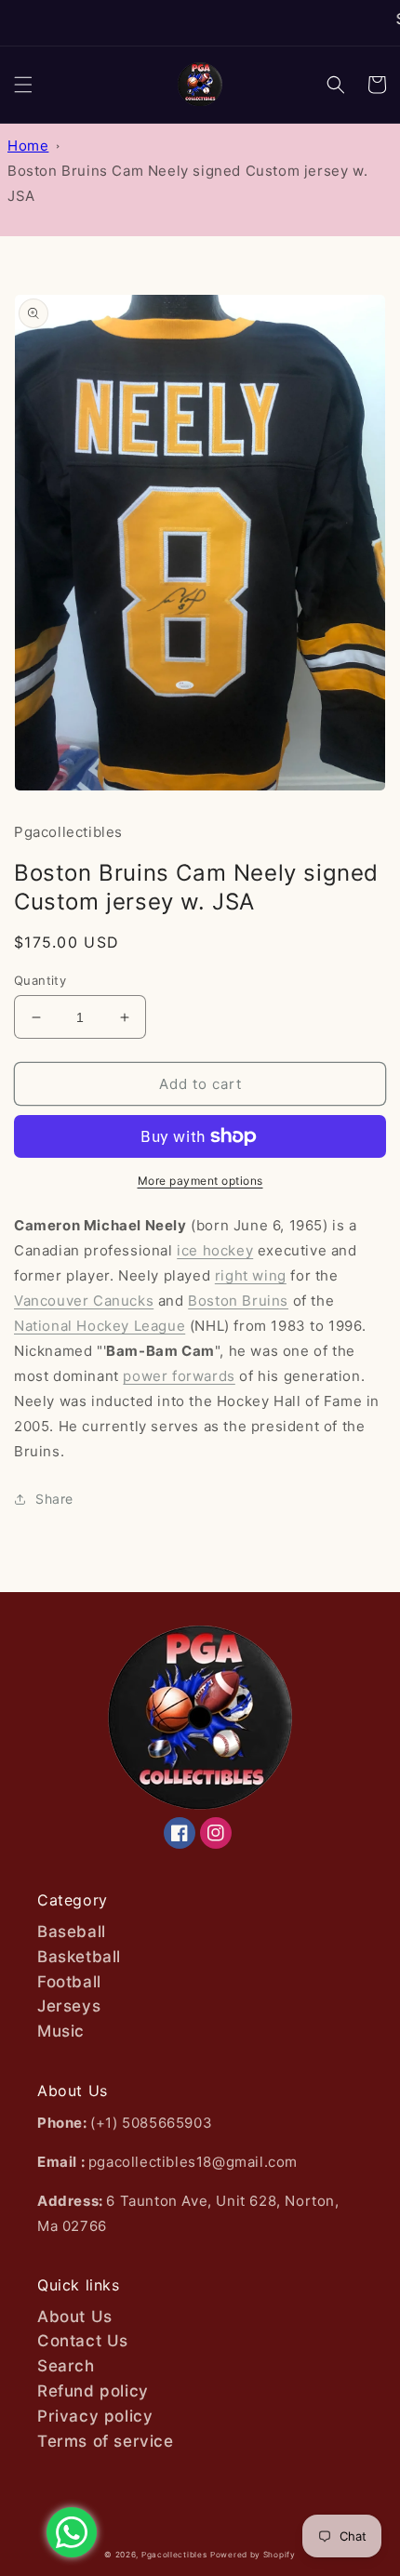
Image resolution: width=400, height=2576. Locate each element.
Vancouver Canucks (84, 1301)
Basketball (79, 1957)
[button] (23, 85)
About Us (75, 2317)
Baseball (72, 1932)
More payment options (200, 1181)
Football (69, 1982)
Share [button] (54, 1499)
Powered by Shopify (253, 2555)
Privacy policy (95, 2416)
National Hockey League (100, 1326)
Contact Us (83, 2341)
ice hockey (215, 1250)
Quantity (40, 980)
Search (66, 2366)
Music (61, 2031)
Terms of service (106, 2441)
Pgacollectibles (174, 2555)
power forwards (179, 1376)
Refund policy (93, 2391)
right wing (251, 1275)
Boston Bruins (238, 1301)
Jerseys (69, 2006)
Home (28, 146)
